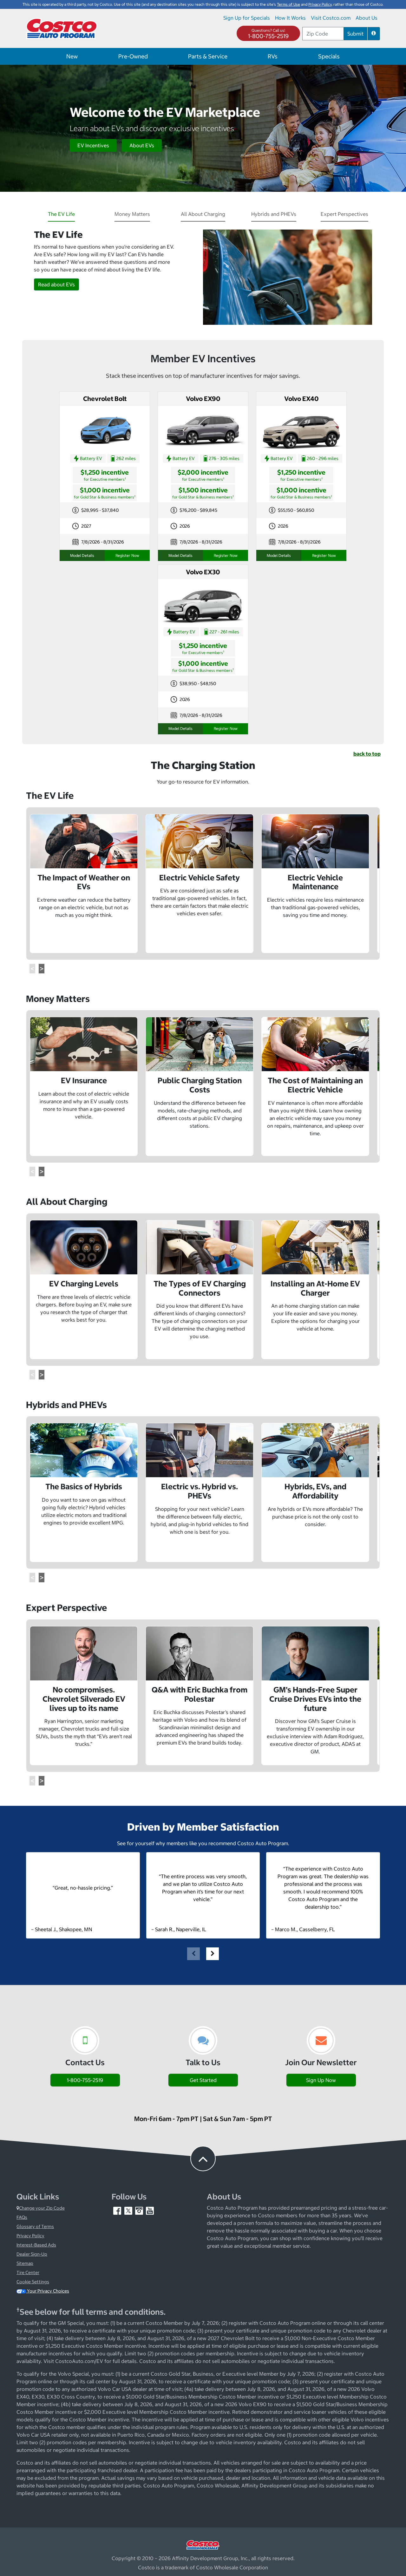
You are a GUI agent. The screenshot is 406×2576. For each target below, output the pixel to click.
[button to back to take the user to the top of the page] (203, 2159)
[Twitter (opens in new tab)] (129, 2210)
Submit (355, 34)
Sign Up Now (321, 2080)
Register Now (127, 555)
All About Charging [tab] (203, 214)
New (72, 56)
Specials (329, 56)
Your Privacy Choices (48, 2291)
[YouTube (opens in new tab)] (150, 2210)
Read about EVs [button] (56, 284)
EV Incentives (93, 145)
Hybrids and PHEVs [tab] (274, 214)
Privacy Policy (30, 2236)
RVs (273, 56)
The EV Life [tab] (61, 214)
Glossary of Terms (35, 2226)
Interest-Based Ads (36, 2245)
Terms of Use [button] (288, 4)
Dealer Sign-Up (32, 2254)
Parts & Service (208, 56)
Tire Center (28, 2272)
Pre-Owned (133, 56)
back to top (367, 754)
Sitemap (25, 2263)
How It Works (290, 18)
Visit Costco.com (331, 18)
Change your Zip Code (42, 2208)
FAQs (22, 2217)
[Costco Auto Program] (62, 28)
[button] (374, 34)
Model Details (82, 555)
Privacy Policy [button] (320, 4)
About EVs (142, 145)
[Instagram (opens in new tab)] (140, 2210)
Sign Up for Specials (247, 18)
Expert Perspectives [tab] (344, 214)
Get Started (203, 2080)
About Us (367, 18)
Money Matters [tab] (132, 214)
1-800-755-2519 (268, 36)
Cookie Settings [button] (33, 2282)
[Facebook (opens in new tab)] (118, 2210)
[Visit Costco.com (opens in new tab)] (203, 2545)
